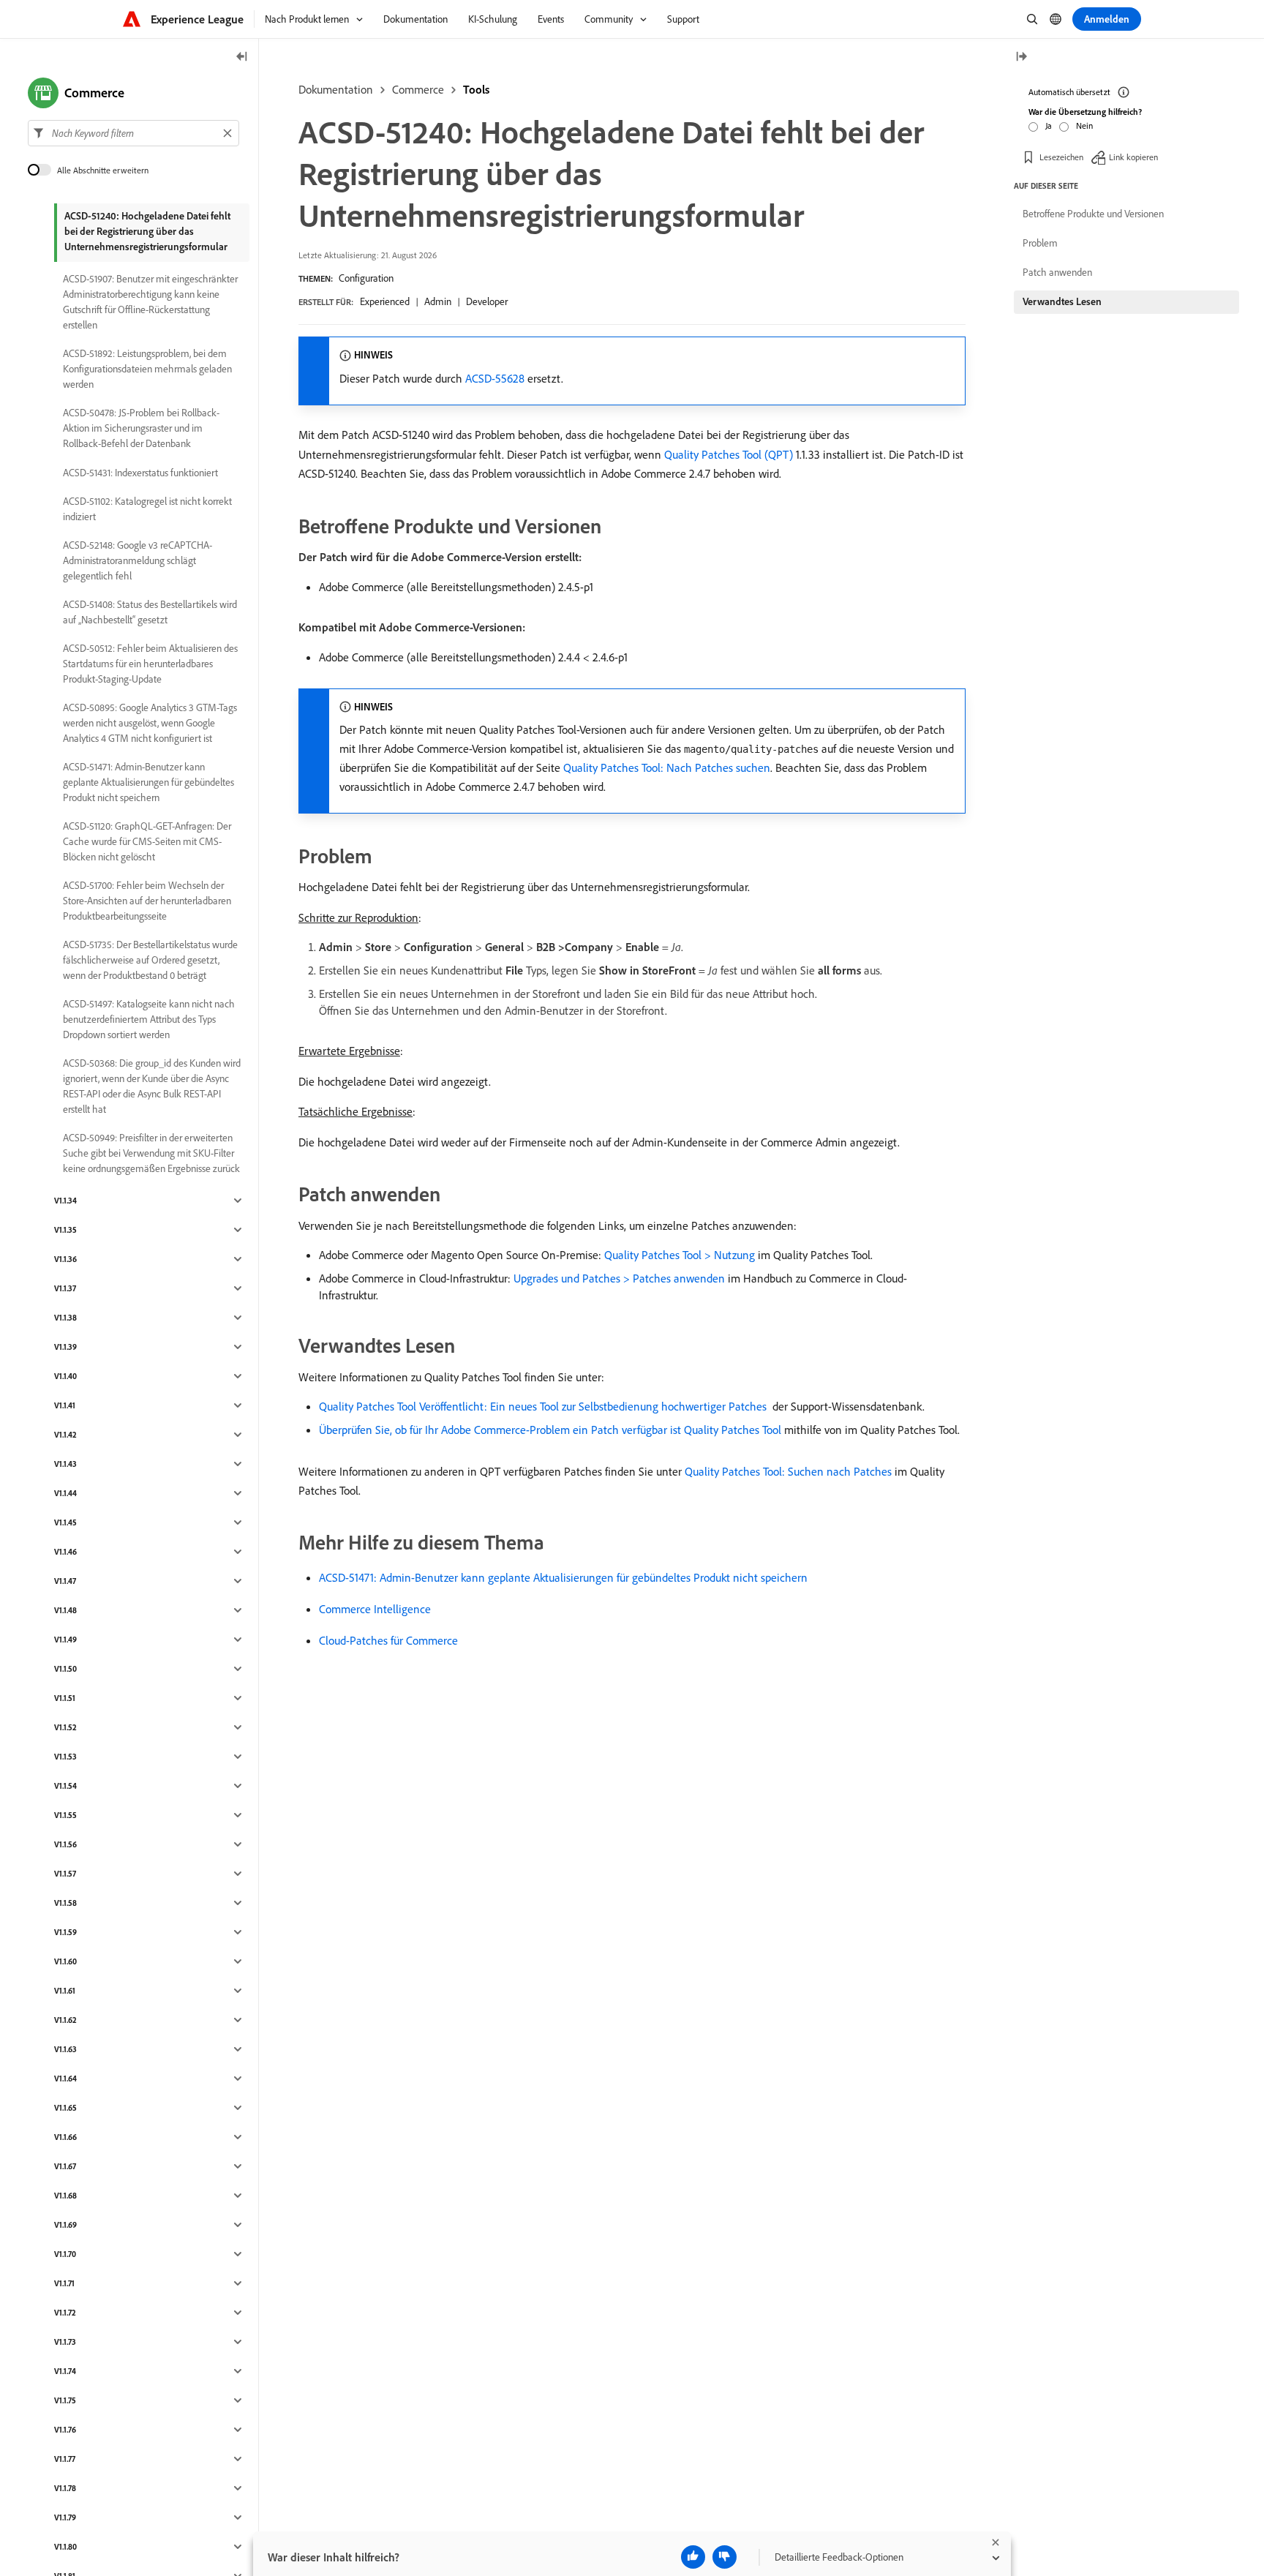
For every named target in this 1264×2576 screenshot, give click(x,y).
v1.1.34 (65, 1201)
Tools (476, 89)
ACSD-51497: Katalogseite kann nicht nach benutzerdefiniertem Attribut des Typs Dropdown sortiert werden (149, 1019)
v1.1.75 (65, 2400)
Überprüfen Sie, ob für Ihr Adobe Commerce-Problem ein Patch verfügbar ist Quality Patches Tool (550, 1430)
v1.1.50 (65, 1669)
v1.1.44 (65, 1493)
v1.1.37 (65, 1288)
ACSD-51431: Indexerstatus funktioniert (140, 473)
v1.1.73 (65, 2342)
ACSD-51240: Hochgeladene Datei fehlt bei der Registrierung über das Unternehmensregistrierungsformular (147, 231)
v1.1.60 (65, 1961)
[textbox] (133, 133)
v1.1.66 (65, 2137)
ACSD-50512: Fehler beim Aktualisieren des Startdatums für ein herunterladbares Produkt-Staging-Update (150, 664)
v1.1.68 (65, 2196)
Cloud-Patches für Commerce (388, 1640)
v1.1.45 (65, 1522)
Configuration (366, 278)
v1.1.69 (65, 2225)
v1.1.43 (65, 1464)
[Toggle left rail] (242, 57)
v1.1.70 (65, 2254)
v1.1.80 (65, 2547)
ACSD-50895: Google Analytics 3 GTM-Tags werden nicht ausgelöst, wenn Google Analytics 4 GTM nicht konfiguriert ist (150, 723)
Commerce (418, 89)
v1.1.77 (65, 2459)
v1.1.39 (65, 1347)
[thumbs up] (693, 2557)
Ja (1049, 125)
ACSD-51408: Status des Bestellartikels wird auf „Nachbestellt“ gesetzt (150, 612)
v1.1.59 (65, 1932)
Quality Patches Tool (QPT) (729, 454)
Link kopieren (1133, 157)
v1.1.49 (65, 1640)
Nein (1084, 125)
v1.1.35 (65, 1230)
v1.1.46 (65, 1552)
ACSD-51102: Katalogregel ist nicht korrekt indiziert (147, 509)
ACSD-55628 (495, 378)
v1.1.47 (65, 1581)
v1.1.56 (65, 1844)
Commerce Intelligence (375, 1609)
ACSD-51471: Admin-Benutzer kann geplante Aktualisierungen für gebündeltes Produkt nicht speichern (563, 1577)
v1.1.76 (65, 2430)
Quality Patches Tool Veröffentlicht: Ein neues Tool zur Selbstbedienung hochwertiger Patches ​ (544, 1406)
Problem (1040, 243)
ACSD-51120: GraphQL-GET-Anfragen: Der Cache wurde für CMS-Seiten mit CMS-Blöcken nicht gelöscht (147, 841)
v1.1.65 (65, 2108)
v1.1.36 (65, 1259)
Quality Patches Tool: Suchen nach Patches (788, 1471)
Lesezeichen (1061, 157)
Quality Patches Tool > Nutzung (680, 1255)
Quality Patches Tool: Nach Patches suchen (667, 767)
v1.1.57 (65, 1874)
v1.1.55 (65, 1815)
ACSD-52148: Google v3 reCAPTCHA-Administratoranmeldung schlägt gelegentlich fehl (138, 560)
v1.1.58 (65, 1903)
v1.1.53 (65, 1757)
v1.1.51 (65, 1698)
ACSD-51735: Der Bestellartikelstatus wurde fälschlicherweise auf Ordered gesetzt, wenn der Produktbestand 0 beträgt (150, 960)
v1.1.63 (65, 2049)
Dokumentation (336, 89)
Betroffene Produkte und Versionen (1093, 214)
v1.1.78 (65, 2488)
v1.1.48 (65, 1610)
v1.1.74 (65, 2371)
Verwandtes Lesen (1062, 301)
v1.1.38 (65, 1318)
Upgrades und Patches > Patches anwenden (619, 1278)
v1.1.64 (65, 2079)
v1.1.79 (65, 2517)
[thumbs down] (725, 2557)
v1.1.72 (65, 2313)
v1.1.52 (65, 1727)
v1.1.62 (65, 2020)
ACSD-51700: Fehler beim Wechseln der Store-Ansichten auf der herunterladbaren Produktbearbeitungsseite (147, 901)
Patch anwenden (1057, 272)
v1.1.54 (65, 1786)
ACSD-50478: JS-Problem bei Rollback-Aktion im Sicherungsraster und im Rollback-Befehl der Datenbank (141, 428)
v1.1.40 (65, 1376)
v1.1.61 (65, 1991)
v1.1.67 (65, 2166)
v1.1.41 (65, 1405)
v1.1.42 (65, 1435)
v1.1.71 (64, 2283)
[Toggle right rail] (1021, 57)
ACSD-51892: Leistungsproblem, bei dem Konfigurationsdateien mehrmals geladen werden (147, 369)
